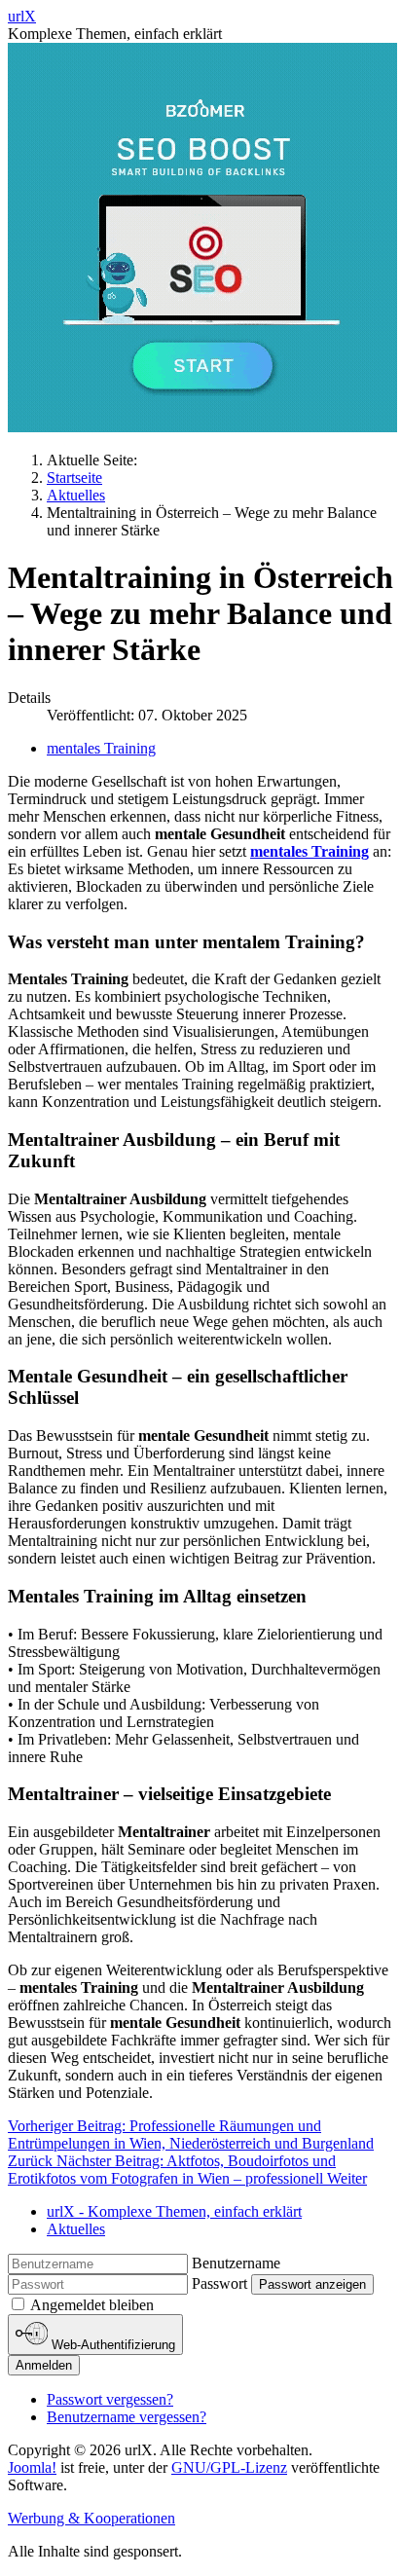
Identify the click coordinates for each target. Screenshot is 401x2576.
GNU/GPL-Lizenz (229, 2467)
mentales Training (101, 748)
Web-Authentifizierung (111, 2345)
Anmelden (44, 2365)
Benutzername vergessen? (127, 2417)
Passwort (219, 2283)
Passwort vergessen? (110, 2399)
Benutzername (236, 2263)
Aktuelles (76, 2229)
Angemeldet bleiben (92, 2305)
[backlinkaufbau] (202, 427)
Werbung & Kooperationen (91, 2518)
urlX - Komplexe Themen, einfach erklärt (174, 2211)
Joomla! (32, 2467)
